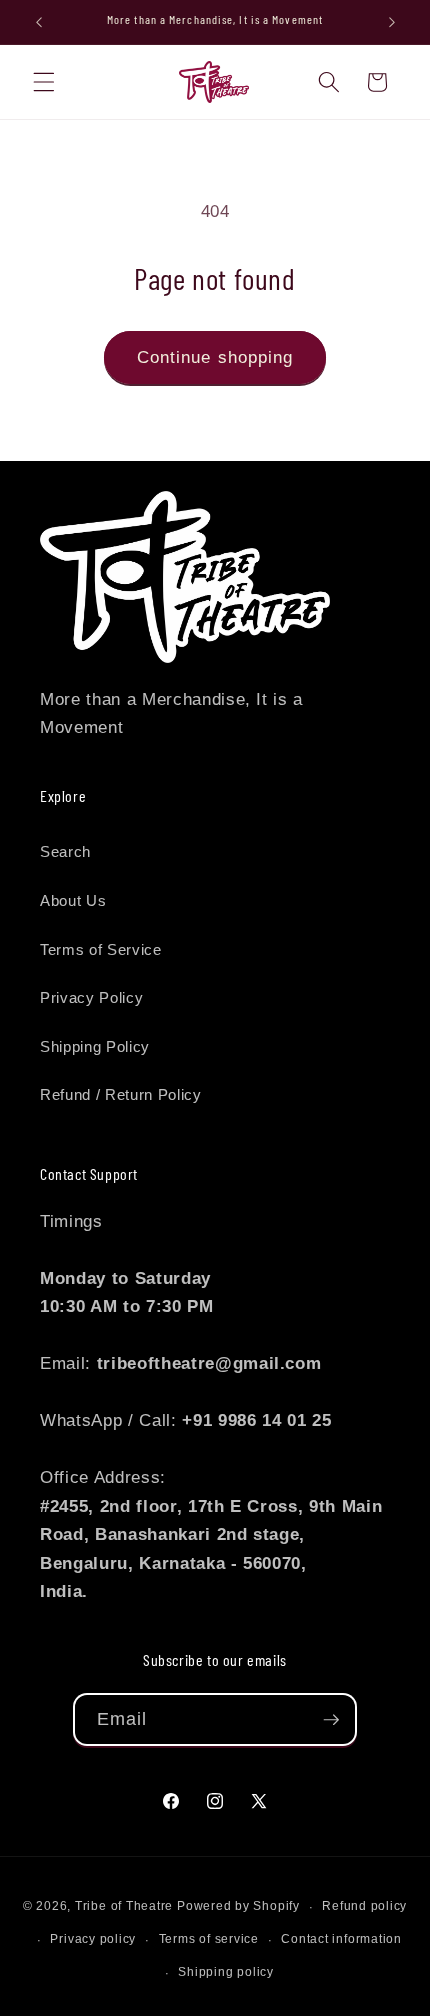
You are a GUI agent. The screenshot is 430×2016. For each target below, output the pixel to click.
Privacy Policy (91, 997)
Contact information (341, 1939)
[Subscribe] (331, 1720)
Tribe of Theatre (124, 1907)
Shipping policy (226, 1972)
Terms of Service (101, 949)
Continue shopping (215, 357)
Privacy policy (93, 1939)
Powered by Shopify (238, 1907)
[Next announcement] (392, 22)
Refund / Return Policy (121, 1094)
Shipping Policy (95, 1046)
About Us (73, 900)
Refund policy (364, 1906)
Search (65, 851)
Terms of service (209, 1939)
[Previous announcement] (39, 22)
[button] (44, 82)
